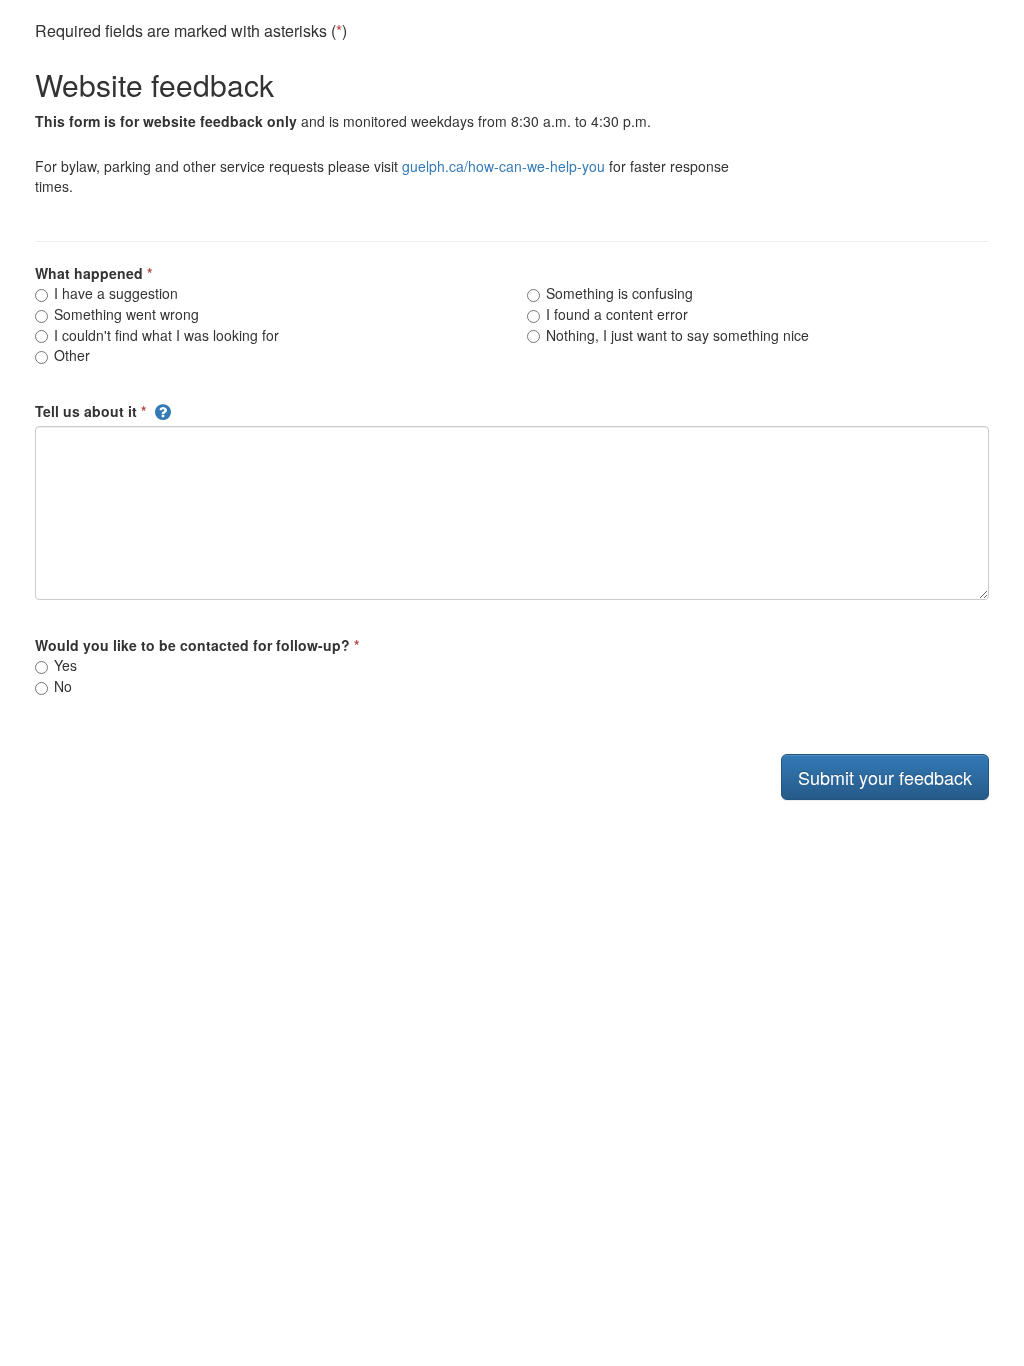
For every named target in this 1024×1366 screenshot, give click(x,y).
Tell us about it (86, 411)
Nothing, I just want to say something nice (675, 335)
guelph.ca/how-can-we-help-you (503, 166)
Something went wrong (124, 314)
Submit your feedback (885, 777)
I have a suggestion (114, 293)
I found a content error (615, 314)
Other (70, 355)
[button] (163, 411)
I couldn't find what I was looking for (164, 335)
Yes (63, 665)
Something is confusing (617, 293)
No (61, 686)
